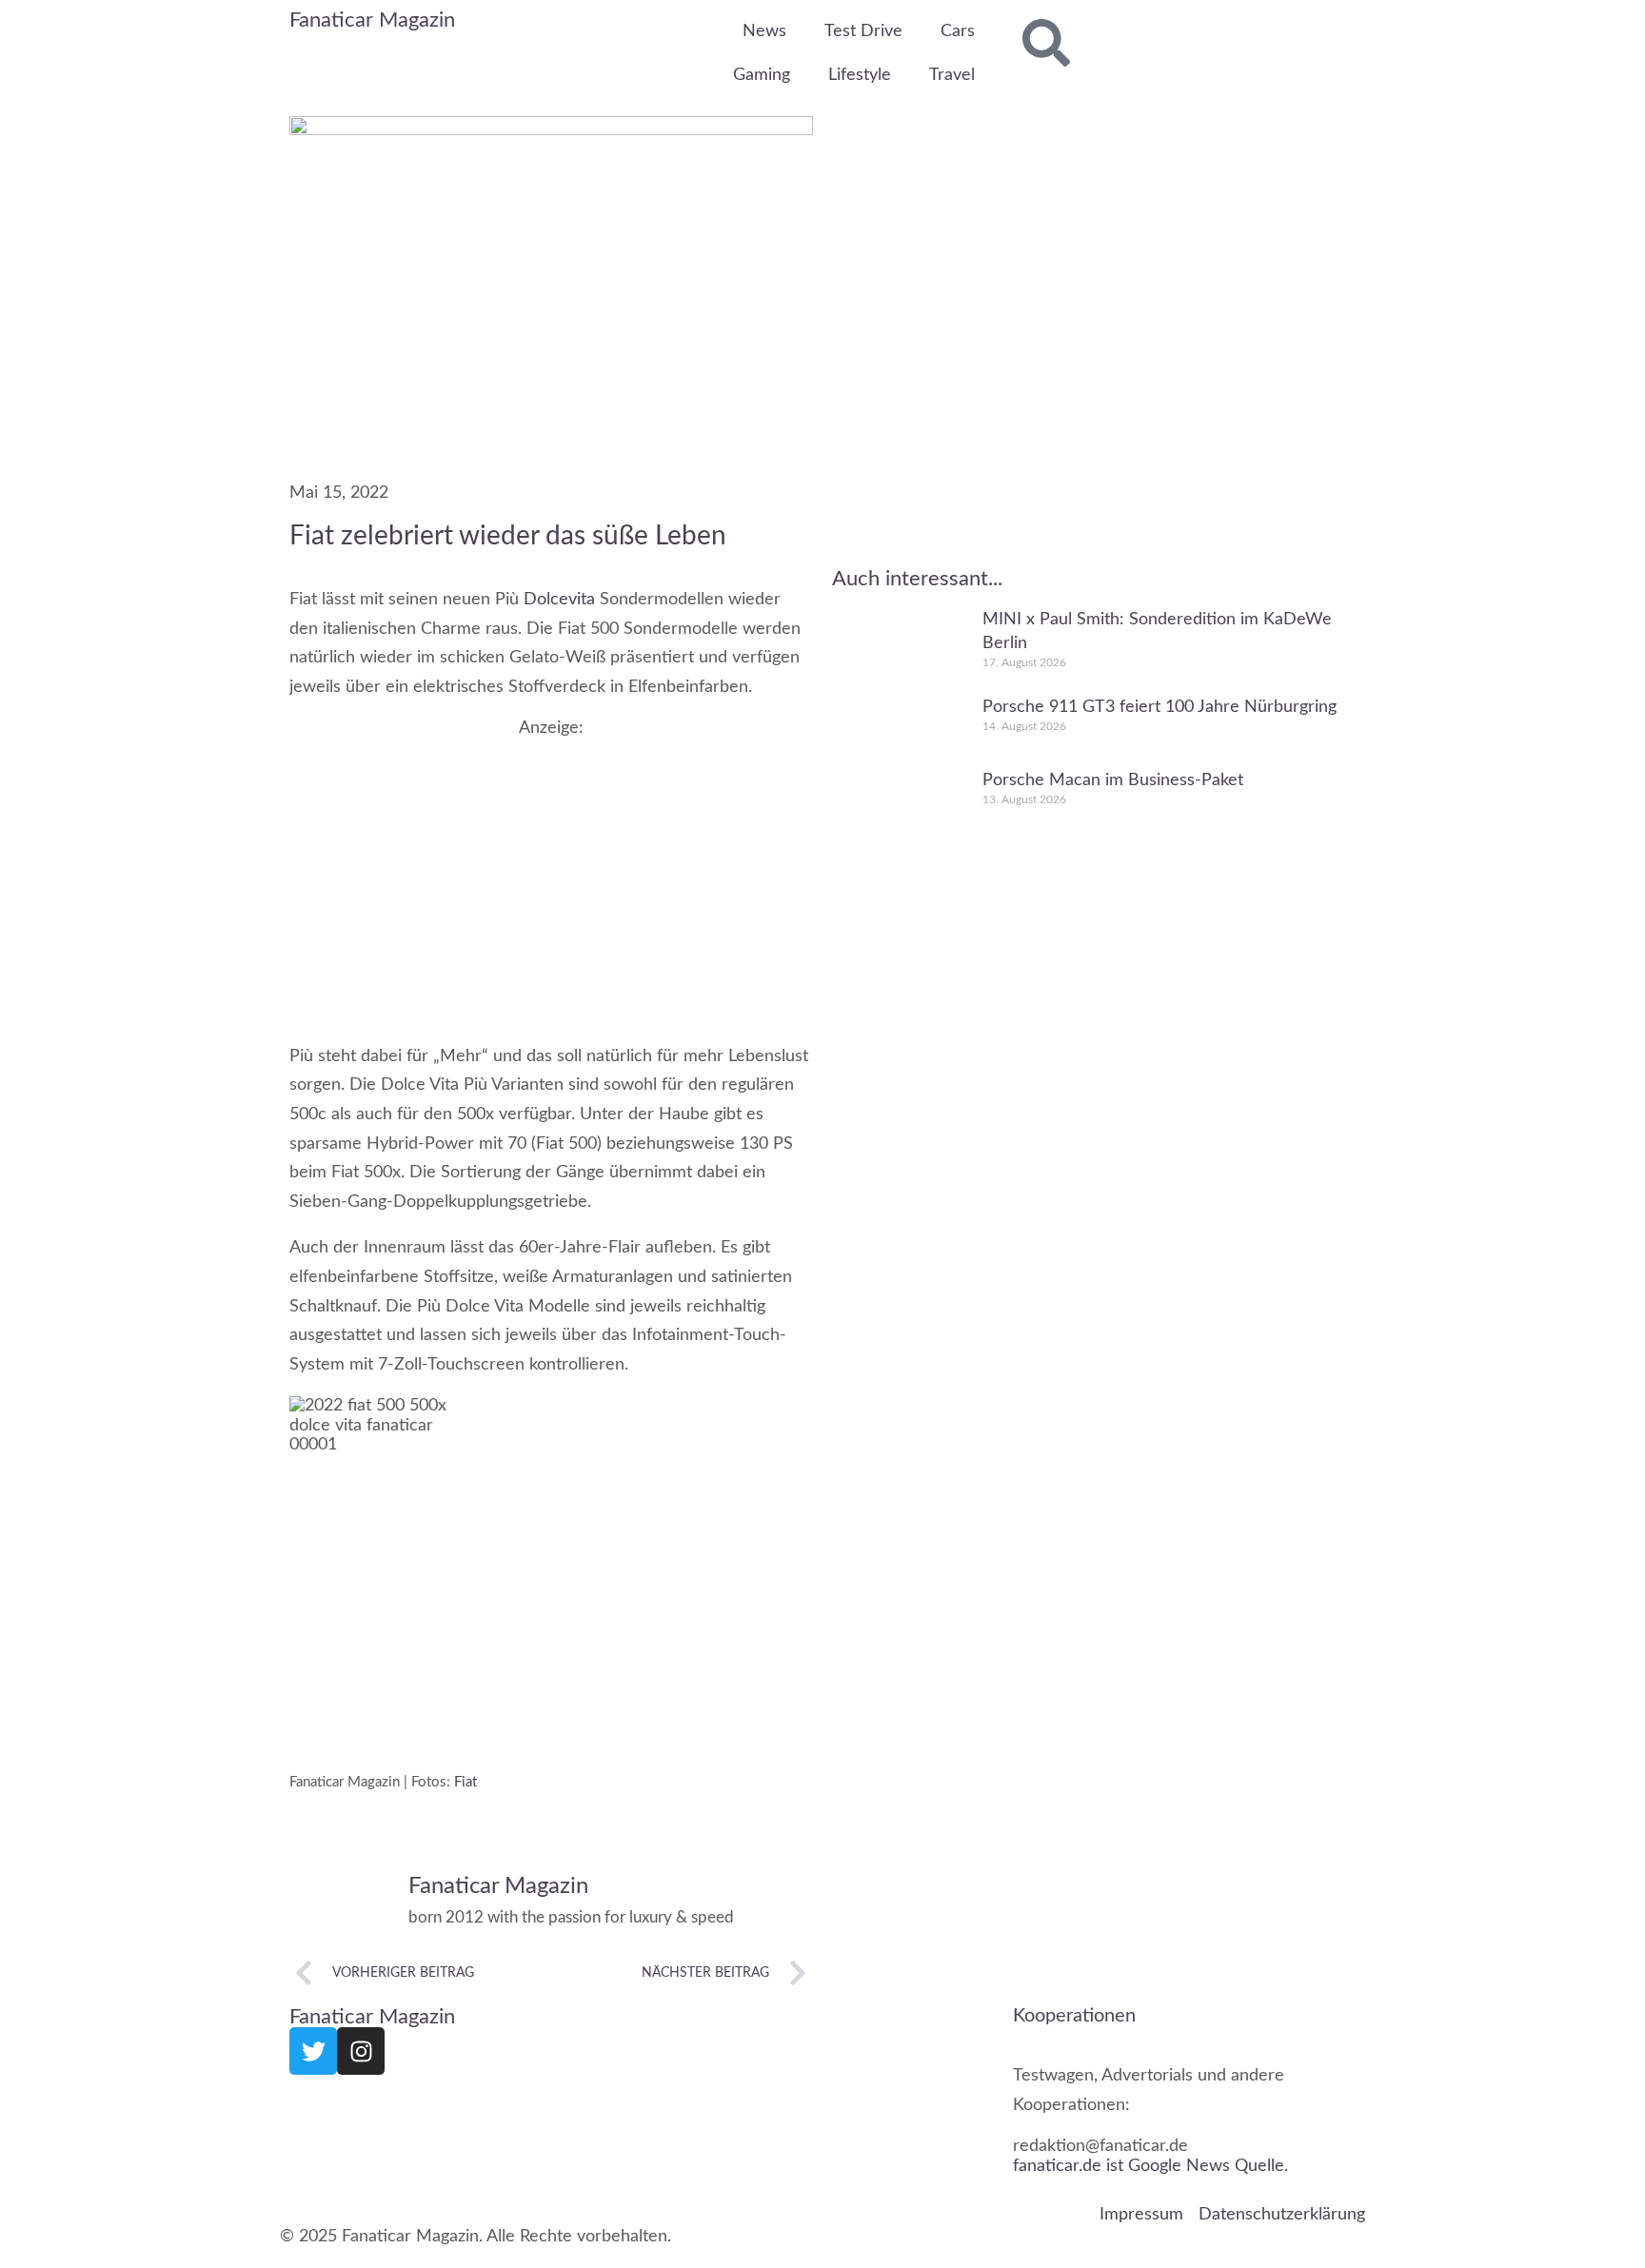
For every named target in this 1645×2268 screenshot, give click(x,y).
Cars (958, 31)
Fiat (466, 1781)
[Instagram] (361, 2051)
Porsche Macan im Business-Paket (1113, 780)
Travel (952, 75)
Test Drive (863, 31)
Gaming (762, 75)
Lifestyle (860, 75)
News (764, 31)
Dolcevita (559, 600)
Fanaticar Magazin (372, 20)
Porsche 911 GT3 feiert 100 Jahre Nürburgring (1159, 707)
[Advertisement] (551, 872)
